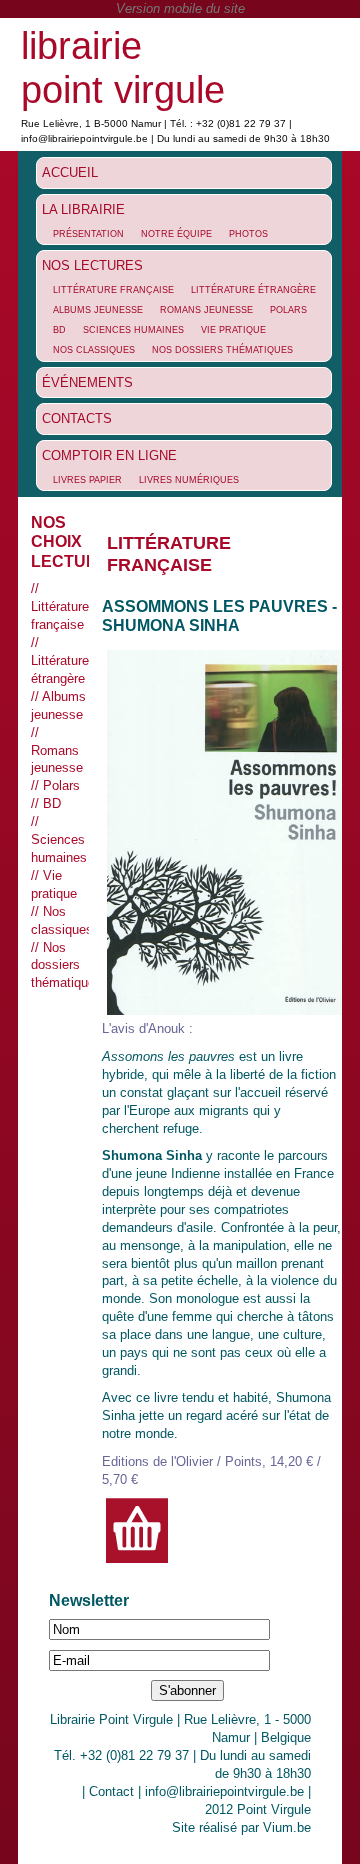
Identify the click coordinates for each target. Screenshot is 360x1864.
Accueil (70, 172)
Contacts (77, 418)
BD (59, 330)
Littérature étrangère (253, 290)
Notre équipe (176, 234)
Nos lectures (92, 265)
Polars (288, 310)
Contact (111, 1791)
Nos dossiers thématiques (222, 350)
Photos (248, 234)
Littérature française (113, 290)
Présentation (88, 234)
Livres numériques (189, 480)
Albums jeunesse (98, 310)
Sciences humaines (133, 330)
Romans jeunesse (206, 310)
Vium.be (287, 1827)
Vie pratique (233, 330)
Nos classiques (94, 350)
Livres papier (87, 480)
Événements (87, 382)
